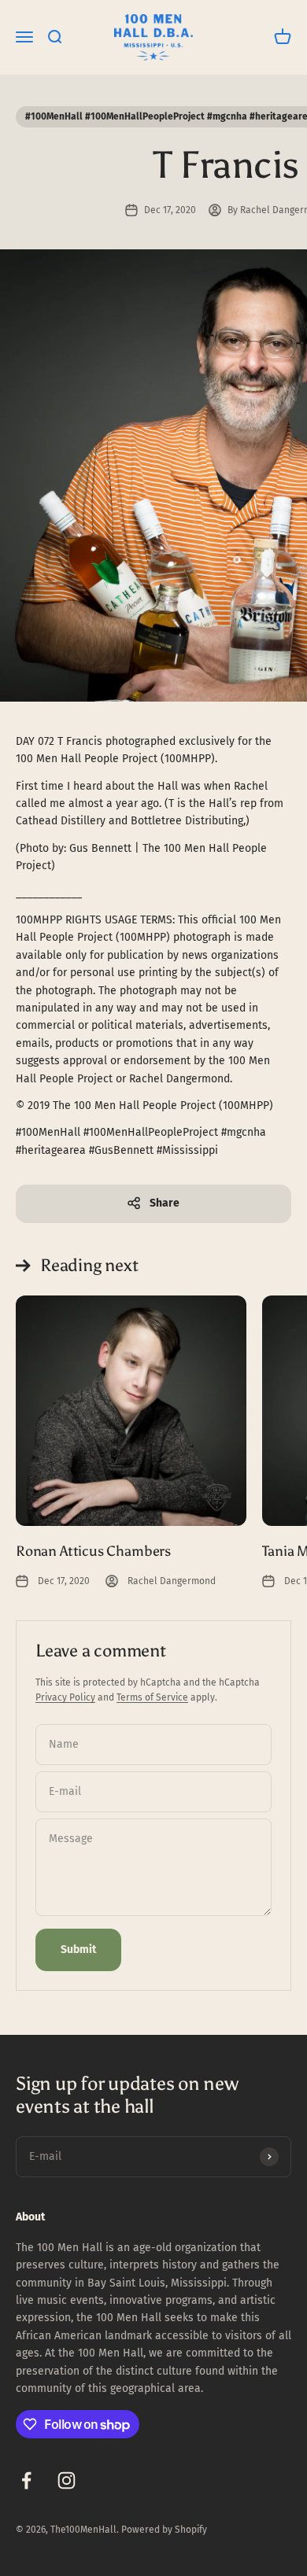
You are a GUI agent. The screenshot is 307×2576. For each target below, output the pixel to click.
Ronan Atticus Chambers (93, 1551)
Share (165, 1203)
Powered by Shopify (164, 2530)
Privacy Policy (65, 1697)
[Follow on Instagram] (67, 2480)
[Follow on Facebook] (26, 2480)
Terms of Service (152, 1697)
